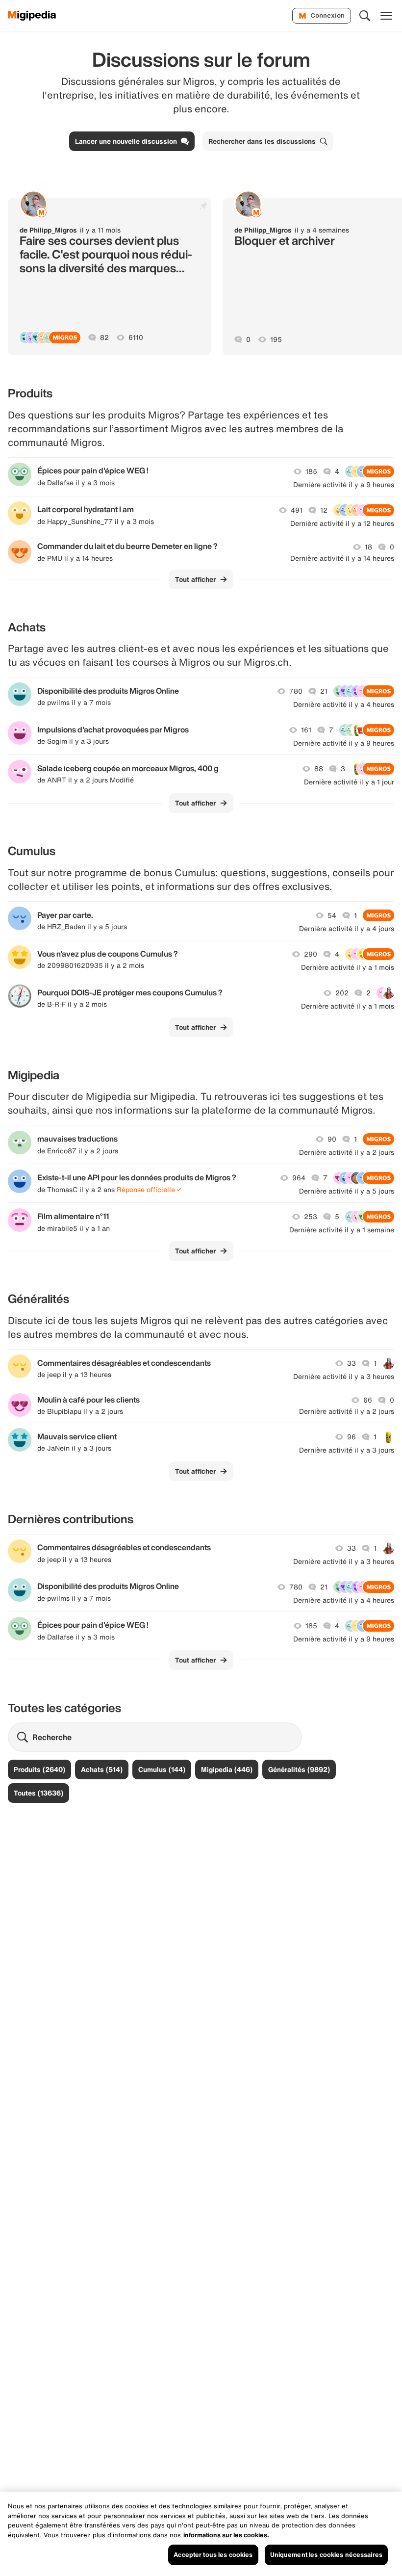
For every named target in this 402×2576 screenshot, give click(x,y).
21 (324, 691)
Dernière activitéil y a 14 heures (342, 558)
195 (276, 339)
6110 (136, 338)
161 (306, 730)
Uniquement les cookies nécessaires (326, 2555)
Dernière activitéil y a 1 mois (348, 967)
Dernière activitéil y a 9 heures (344, 485)
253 (311, 1217)
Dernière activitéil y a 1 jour (349, 782)
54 (332, 915)
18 (368, 547)
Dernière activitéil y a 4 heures (344, 704)
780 (296, 691)
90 (332, 1139)
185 (311, 471)
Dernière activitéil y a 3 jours (347, 1450)
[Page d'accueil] (32, 16)
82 (104, 338)
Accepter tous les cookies (213, 2555)
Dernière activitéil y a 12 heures (342, 523)
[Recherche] (365, 16)
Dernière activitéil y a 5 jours (347, 1191)
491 (297, 510)
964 (299, 1178)
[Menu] (386, 16)
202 (342, 993)
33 (352, 1363)
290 (311, 954)
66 (368, 1400)
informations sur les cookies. (226, 2535)
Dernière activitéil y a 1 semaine (342, 1230)
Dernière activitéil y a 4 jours (347, 929)
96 (352, 1437)
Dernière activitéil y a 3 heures (344, 1377)
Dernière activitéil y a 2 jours (347, 1152)
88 (319, 769)
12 (324, 510)
